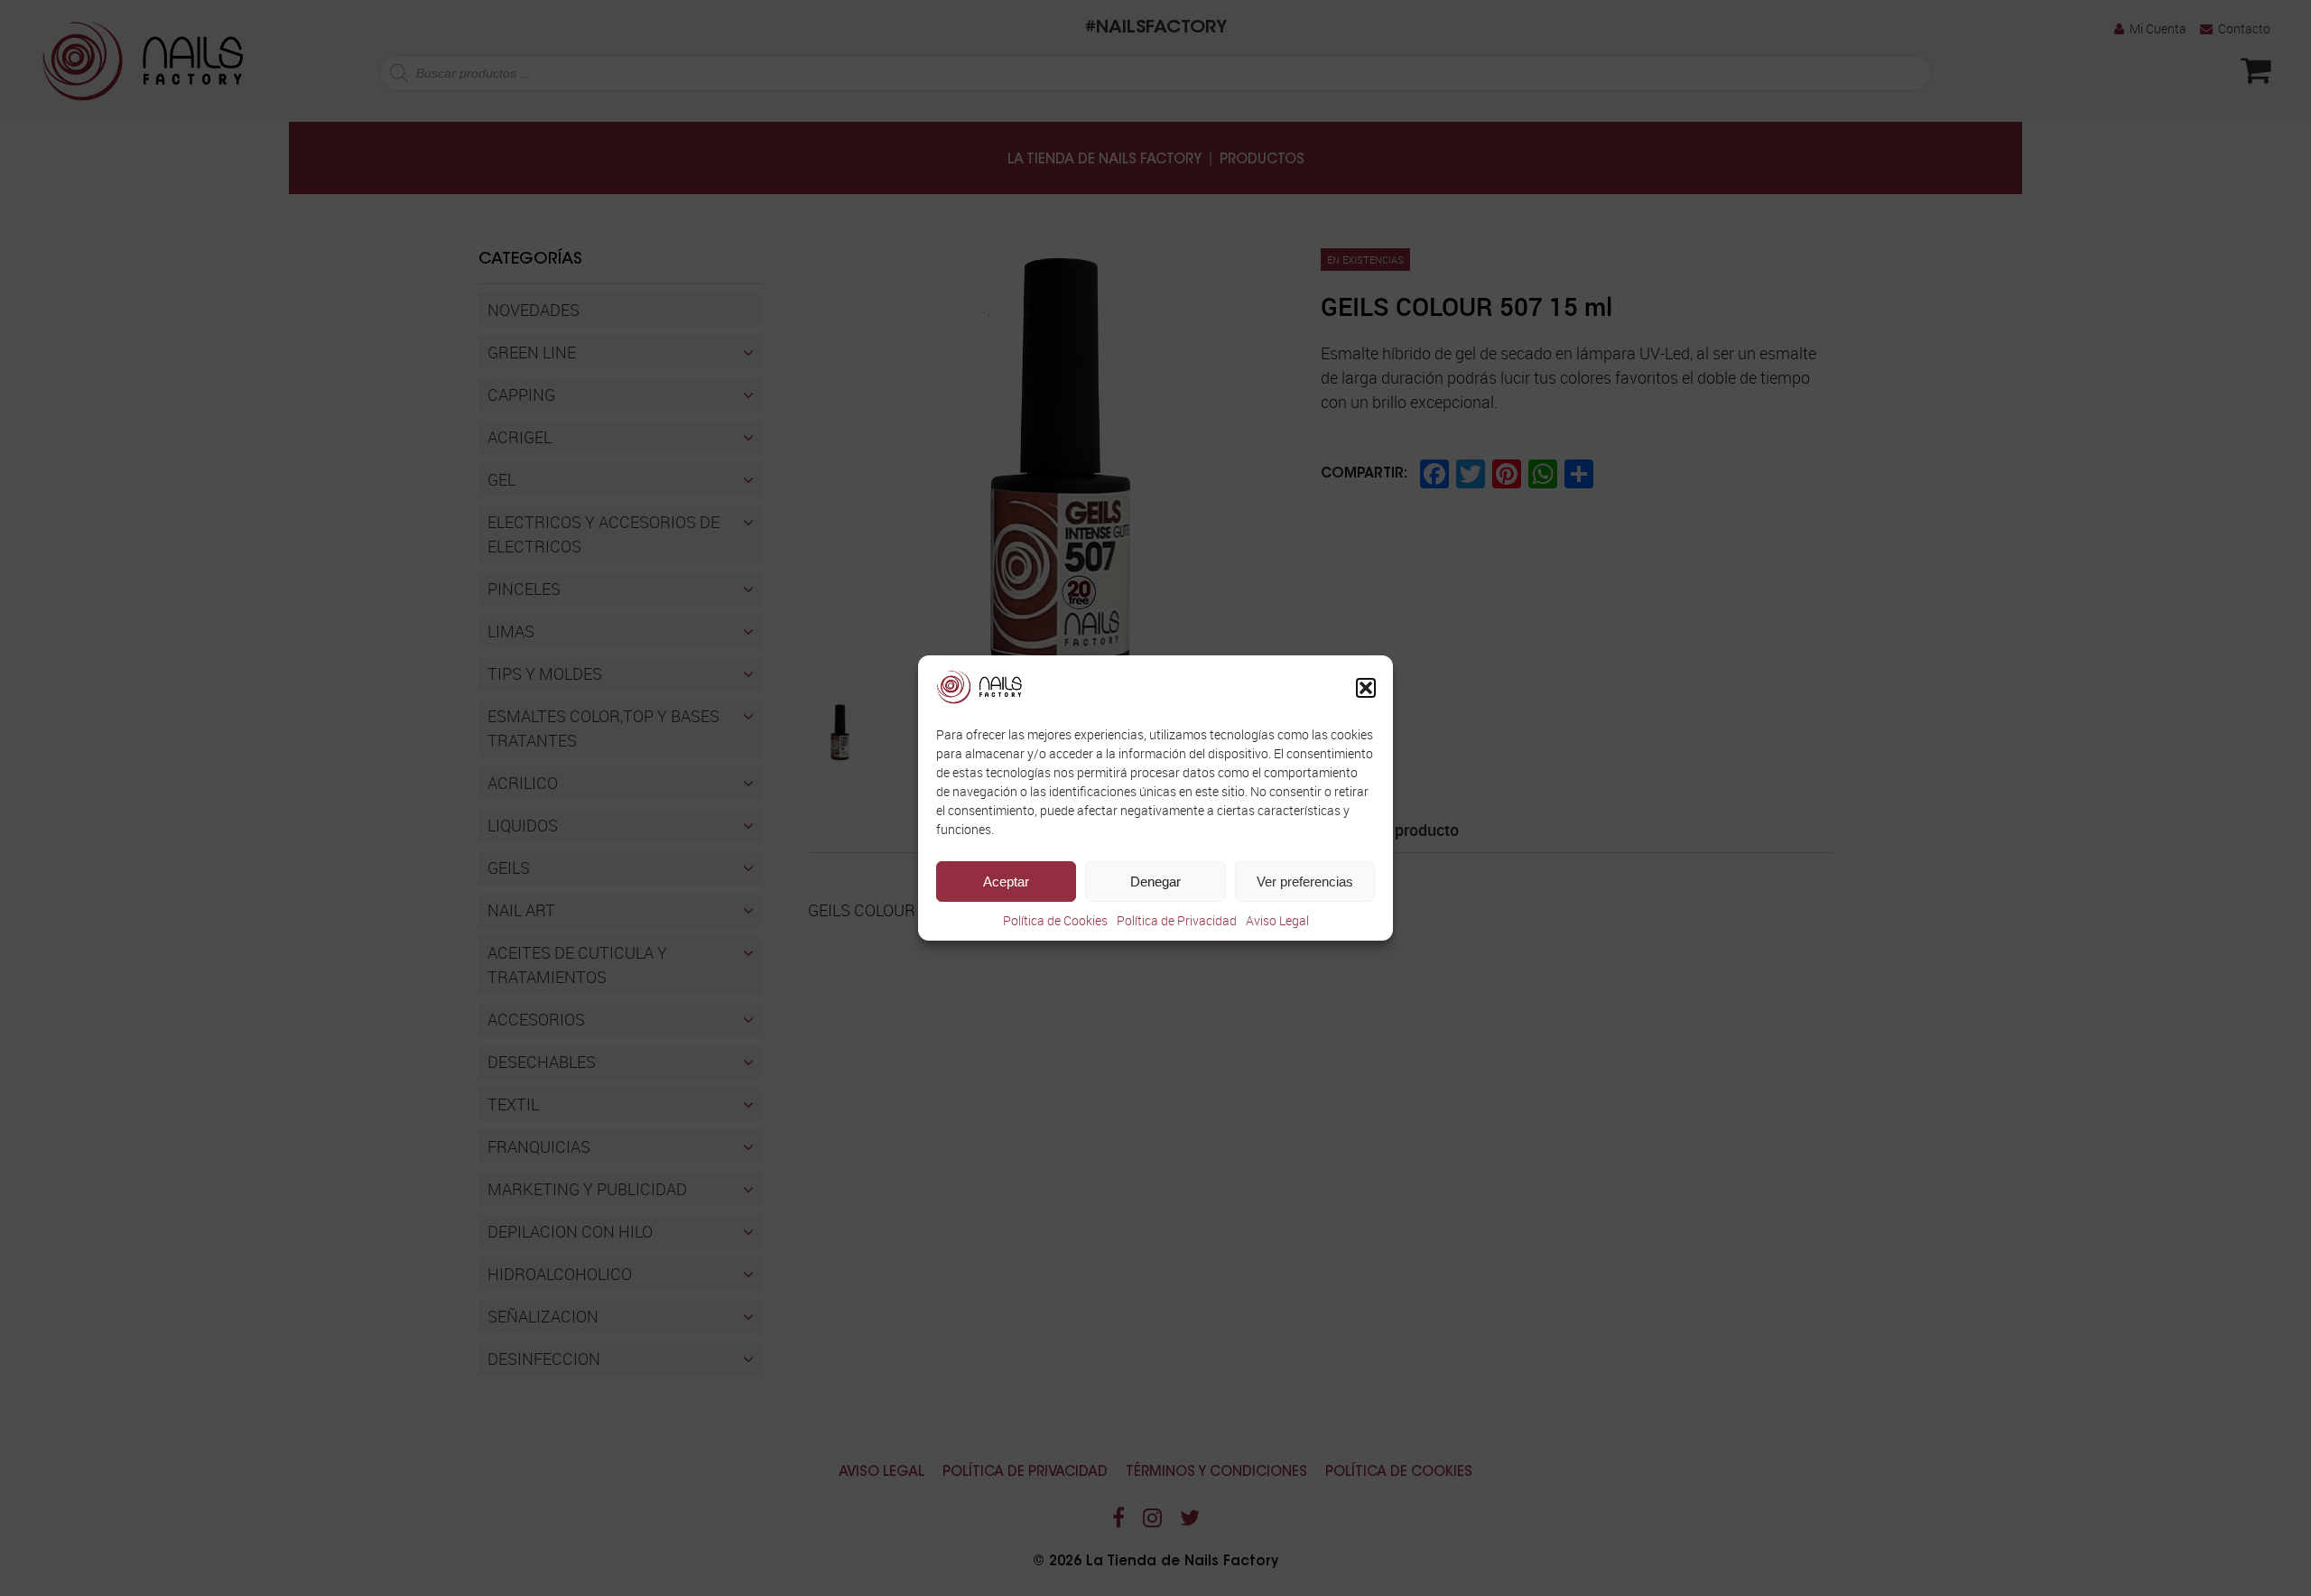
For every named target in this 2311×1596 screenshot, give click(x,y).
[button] (1366, 688)
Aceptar (1006, 882)
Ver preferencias (1305, 882)
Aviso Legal (1277, 920)
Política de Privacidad (1177, 920)
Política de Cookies (1055, 920)
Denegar (1155, 882)
